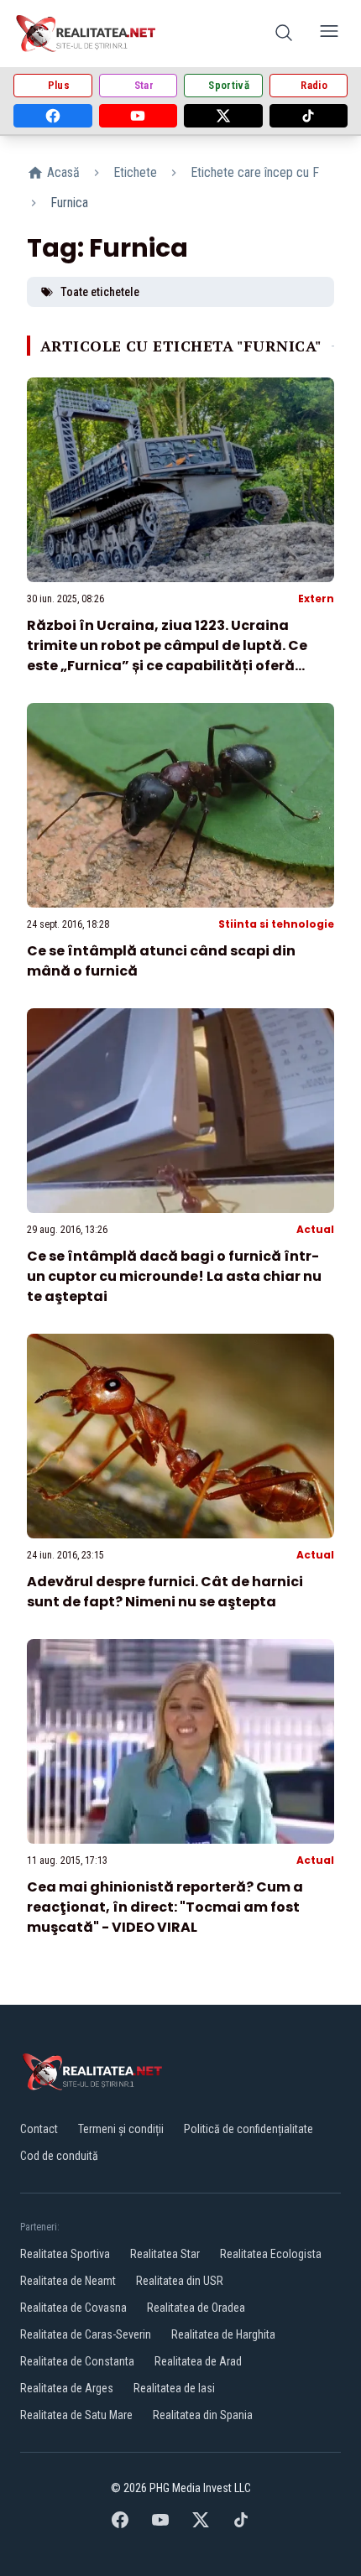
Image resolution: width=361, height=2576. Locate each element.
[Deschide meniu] (329, 34)
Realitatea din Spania (203, 2415)
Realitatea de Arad (198, 2361)
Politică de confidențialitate (249, 2129)
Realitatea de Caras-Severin (86, 2334)
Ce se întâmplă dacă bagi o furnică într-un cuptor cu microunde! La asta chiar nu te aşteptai (174, 1276)
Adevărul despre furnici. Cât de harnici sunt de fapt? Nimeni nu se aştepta (165, 1592)
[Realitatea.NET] (87, 34)
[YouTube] (139, 116)
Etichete (135, 172)
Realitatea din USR (180, 2281)
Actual (315, 1229)
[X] (223, 116)
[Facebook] (53, 116)
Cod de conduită (59, 2156)
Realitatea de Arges (67, 2388)
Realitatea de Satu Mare (76, 2415)
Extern (316, 598)
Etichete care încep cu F (255, 172)
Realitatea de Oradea (196, 2308)
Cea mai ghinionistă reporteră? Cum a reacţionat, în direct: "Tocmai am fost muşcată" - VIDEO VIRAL (165, 1907)
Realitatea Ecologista (271, 2254)
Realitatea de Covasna (73, 2308)
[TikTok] (309, 116)
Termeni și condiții (121, 2129)
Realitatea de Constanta (77, 2361)
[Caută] (284, 34)
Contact (39, 2129)
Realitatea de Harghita (223, 2334)
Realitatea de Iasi (174, 2388)
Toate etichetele (100, 292)
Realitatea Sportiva (65, 2254)
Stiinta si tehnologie (276, 924)
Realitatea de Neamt (68, 2281)
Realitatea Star (165, 2254)
